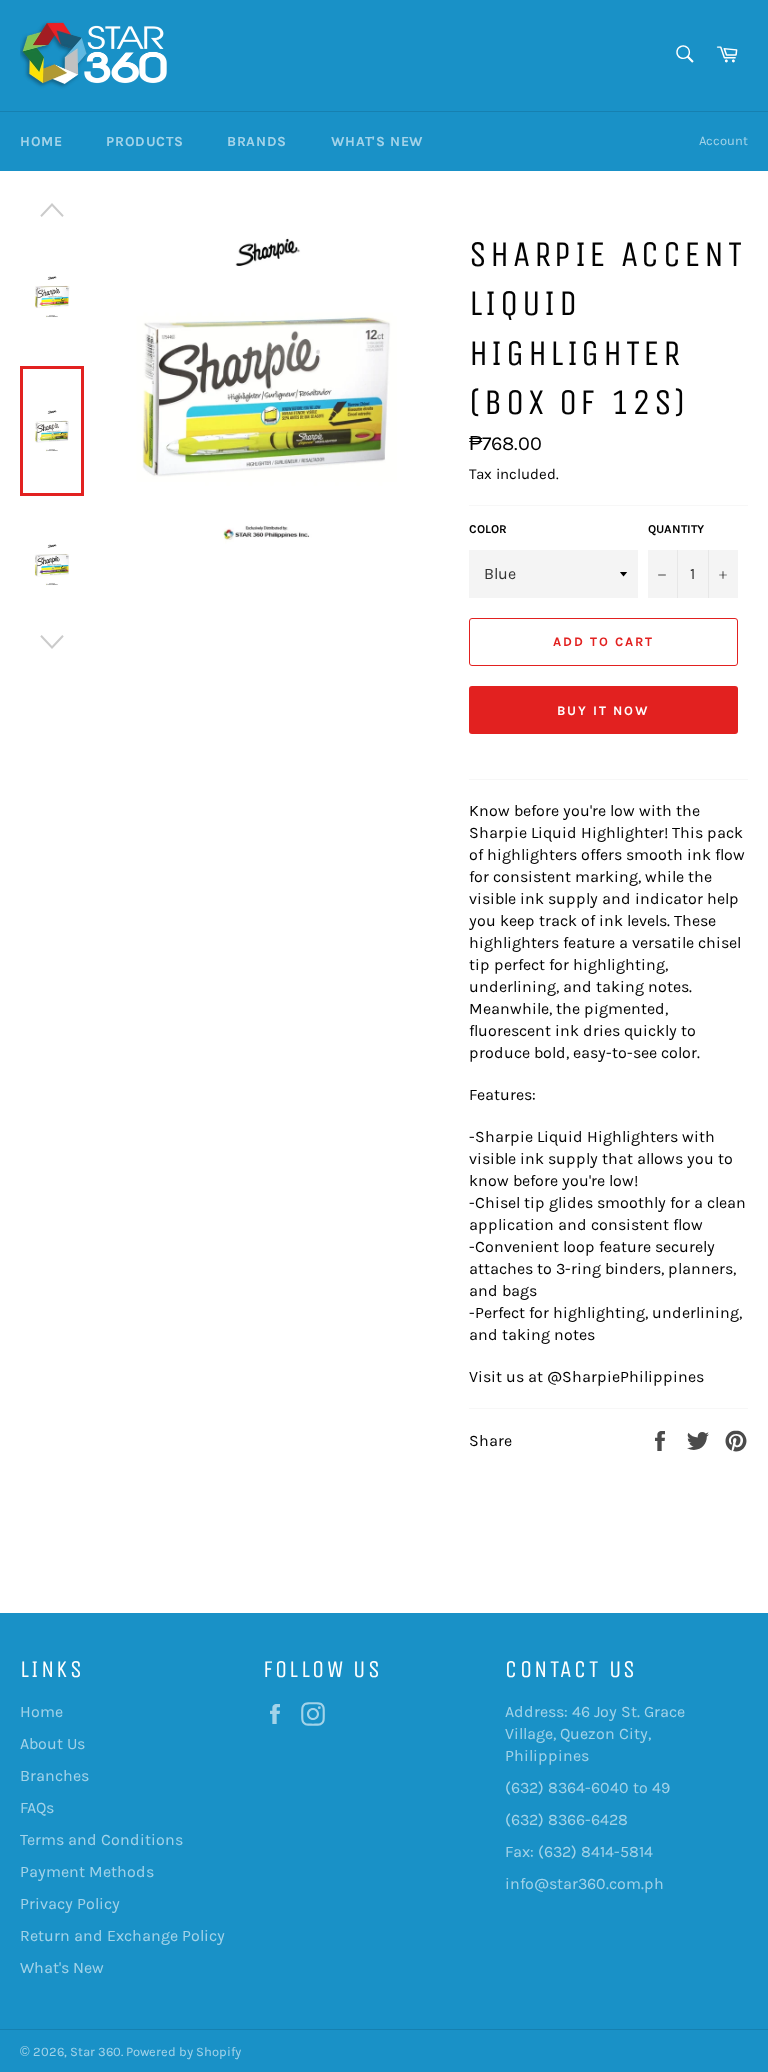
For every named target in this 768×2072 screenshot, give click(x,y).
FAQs (37, 1807)
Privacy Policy (70, 1903)
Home (41, 141)
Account (723, 140)
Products (144, 141)
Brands (257, 141)
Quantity (676, 529)
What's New (377, 141)
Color (488, 529)
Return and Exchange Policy (122, 1935)
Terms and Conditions (101, 1839)
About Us (52, 1743)
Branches (54, 1775)
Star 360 (95, 2051)
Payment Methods (87, 1871)
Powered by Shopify (183, 2051)
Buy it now (603, 710)
